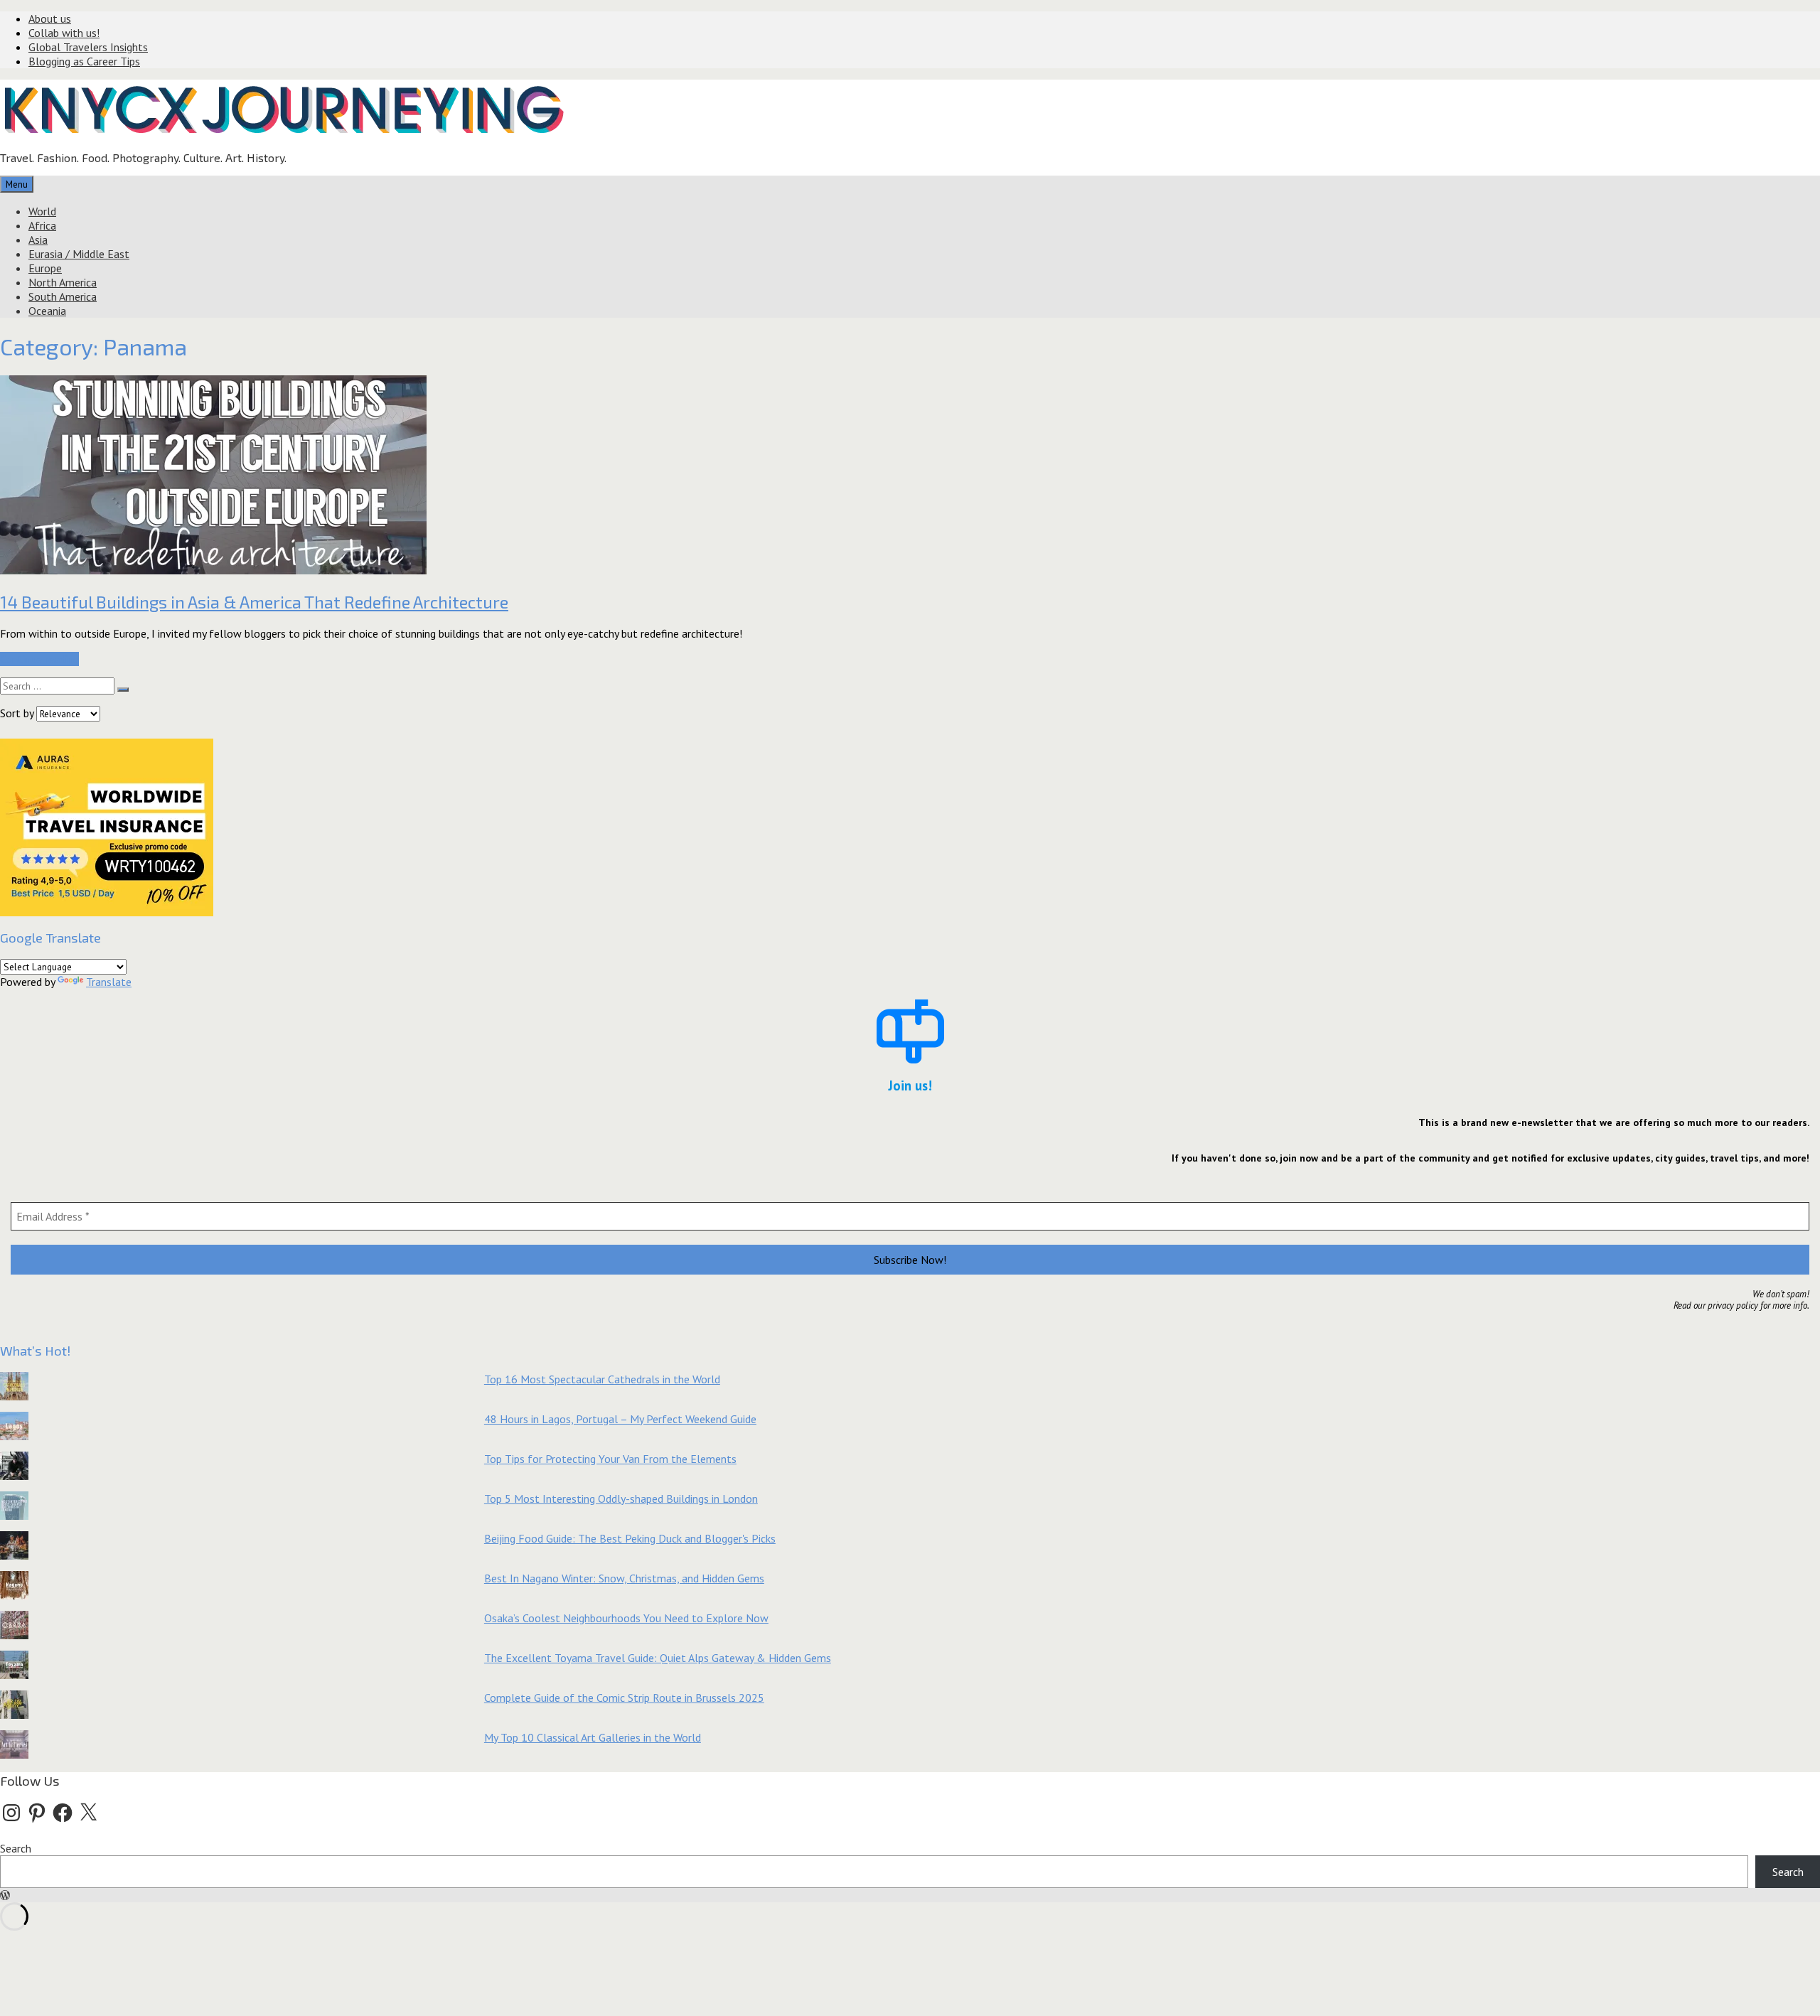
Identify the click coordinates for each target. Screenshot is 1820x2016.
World (42, 211)
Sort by (18, 713)
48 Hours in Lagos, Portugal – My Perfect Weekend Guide (620, 1419)
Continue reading (39, 659)
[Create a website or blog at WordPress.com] (5, 1895)
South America (63, 296)
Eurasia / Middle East (79, 254)
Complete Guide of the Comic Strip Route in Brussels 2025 (624, 1698)
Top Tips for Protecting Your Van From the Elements (610, 1459)
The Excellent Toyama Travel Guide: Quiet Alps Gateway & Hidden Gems (658, 1658)
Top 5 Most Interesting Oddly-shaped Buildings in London (621, 1498)
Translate (109, 982)
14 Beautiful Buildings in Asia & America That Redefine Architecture (254, 602)
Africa (42, 225)
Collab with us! (64, 33)
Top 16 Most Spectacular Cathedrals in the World (602, 1379)
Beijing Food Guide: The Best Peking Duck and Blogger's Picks (630, 1538)
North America (63, 282)
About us (50, 18)
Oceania (47, 311)
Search (16, 1848)
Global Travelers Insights (88, 47)
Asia (38, 240)
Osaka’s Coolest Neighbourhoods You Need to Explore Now (626, 1618)
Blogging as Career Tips (84, 61)
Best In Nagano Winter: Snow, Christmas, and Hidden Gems (624, 1578)
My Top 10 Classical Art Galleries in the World (593, 1737)
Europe (45, 268)
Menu (17, 184)
